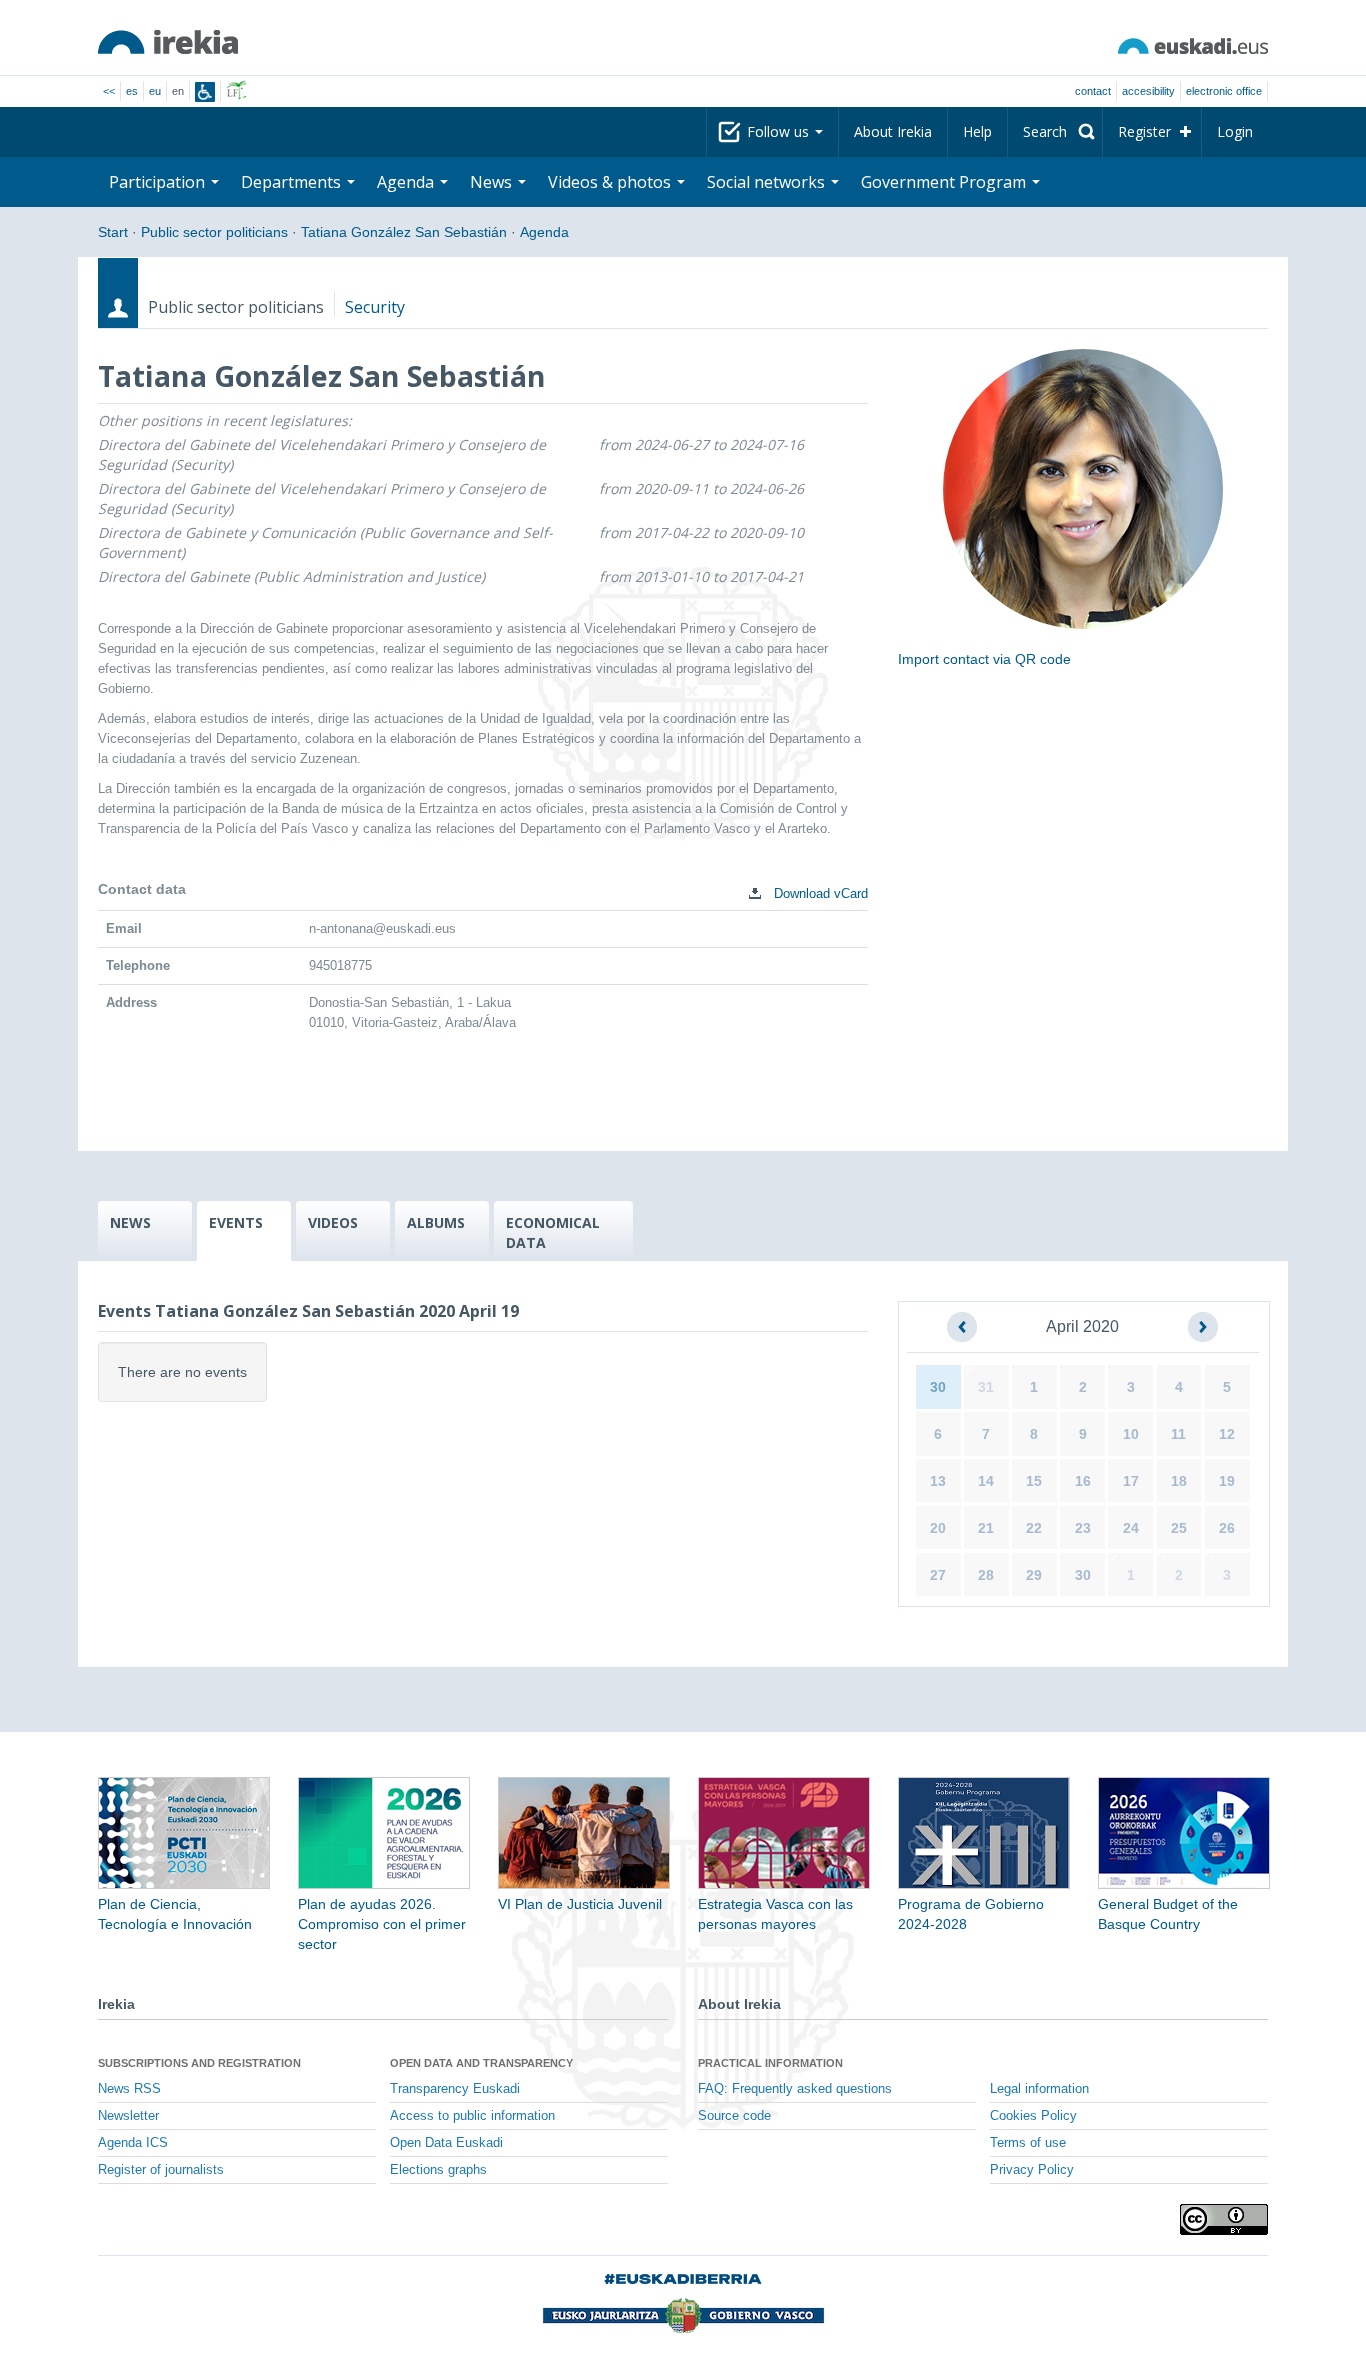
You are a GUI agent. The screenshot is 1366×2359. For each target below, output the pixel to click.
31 (986, 1387)
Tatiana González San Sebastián (404, 232)
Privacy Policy (1032, 2170)
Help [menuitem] (977, 131)
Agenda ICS (133, 2143)
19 (1227, 1481)
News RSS (129, 2089)
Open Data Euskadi (446, 2143)
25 (1179, 1528)
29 (1034, 1575)
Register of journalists (161, 2170)
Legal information (1039, 2089)
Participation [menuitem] (159, 182)
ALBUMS (436, 1222)
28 (986, 1575)
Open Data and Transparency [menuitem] (481, 2063)
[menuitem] (1055, 132)
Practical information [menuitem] (770, 2063)
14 (986, 1481)
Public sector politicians (214, 232)
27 (938, 1575)
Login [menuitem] (1235, 131)
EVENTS (236, 1222)
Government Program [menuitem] (945, 182)
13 (938, 1481)
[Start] (168, 42)
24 (1131, 1528)
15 (1034, 1481)
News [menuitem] (493, 182)
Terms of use (1028, 2143)
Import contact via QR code (984, 659)
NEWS (130, 1222)
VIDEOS (333, 1222)
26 (1227, 1528)
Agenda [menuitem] (407, 182)
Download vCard (819, 893)
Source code (734, 2116)
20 (938, 1528)
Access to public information (472, 2116)
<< (109, 91)
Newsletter (128, 2116)
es (132, 91)
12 (1227, 1434)
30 (938, 1387)
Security (375, 307)
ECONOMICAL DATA (553, 1232)
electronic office (1224, 91)
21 (986, 1528)
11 (1178, 1434)
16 (1083, 1481)
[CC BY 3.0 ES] (1224, 2219)
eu (155, 91)
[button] (962, 1327)
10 (1131, 1434)
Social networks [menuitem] (768, 182)
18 (1179, 1481)
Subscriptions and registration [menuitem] (199, 2063)
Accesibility (1148, 91)
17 (1131, 1481)
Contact (1093, 91)
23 (1083, 1528)
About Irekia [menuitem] (893, 131)
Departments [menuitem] (293, 182)
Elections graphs (438, 2170)
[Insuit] (205, 92)
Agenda (544, 232)
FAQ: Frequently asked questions (795, 2089)
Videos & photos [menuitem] (611, 182)
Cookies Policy (1033, 2116)
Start (113, 232)
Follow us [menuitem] (780, 131)
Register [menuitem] (1144, 131)
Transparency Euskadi (455, 2089)
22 (1034, 1528)
